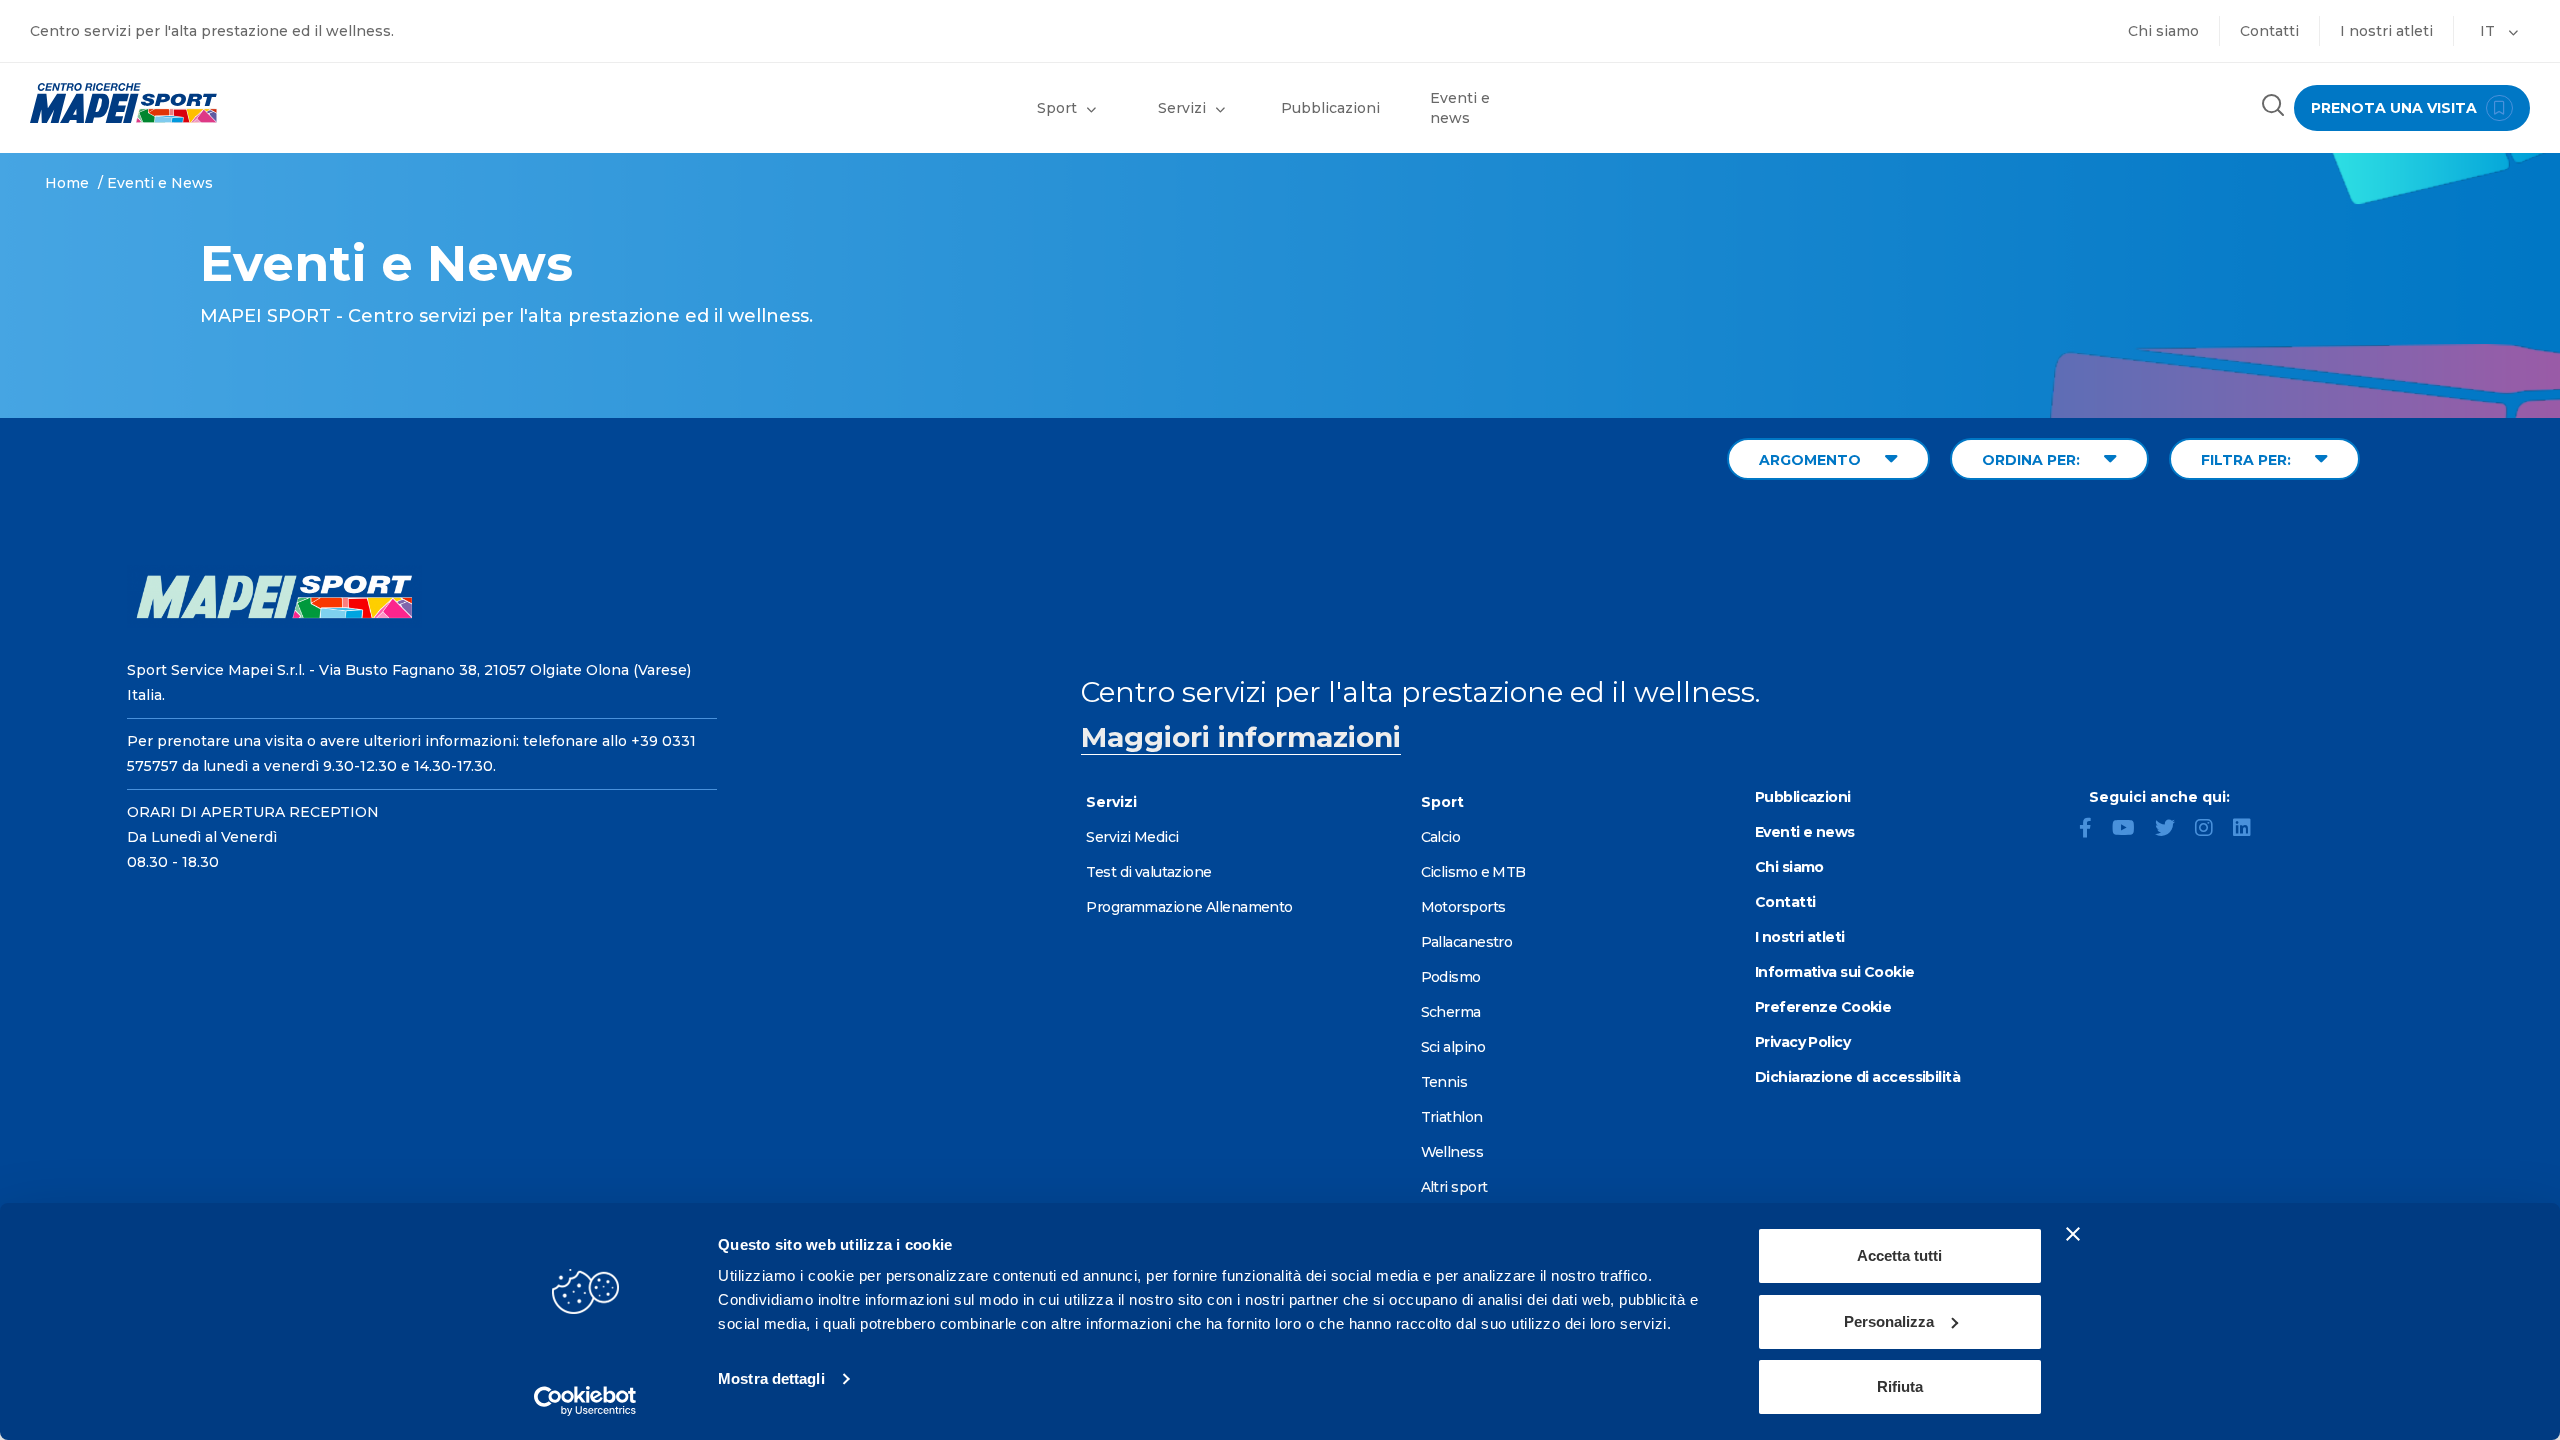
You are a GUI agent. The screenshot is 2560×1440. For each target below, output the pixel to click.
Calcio (1441, 837)
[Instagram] (2212, 830)
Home (67, 183)
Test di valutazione (1148, 872)
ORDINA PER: (2033, 460)
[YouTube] (2131, 830)
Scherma (1451, 1012)
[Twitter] (2173, 830)
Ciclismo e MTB (1473, 872)
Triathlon (1452, 1117)
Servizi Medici (1132, 837)
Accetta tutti (1899, 1255)
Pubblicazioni (1330, 108)
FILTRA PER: (2248, 460)
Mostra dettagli (771, 1378)
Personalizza (1889, 1321)
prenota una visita (2396, 108)
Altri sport (1454, 1187)
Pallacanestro (1467, 942)
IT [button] (2489, 31)
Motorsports (1463, 907)
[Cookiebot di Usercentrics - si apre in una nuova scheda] (585, 1401)
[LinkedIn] (2250, 830)
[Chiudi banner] (2073, 1234)
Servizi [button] (1182, 108)
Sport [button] (1057, 108)
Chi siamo (2163, 31)
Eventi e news (1460, 108)
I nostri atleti (2386, 31)
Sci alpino (1453, 1047)
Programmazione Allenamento (1189, 907)
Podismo (1451, 977)
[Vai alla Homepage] (320, 103)
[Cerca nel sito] (2273, 107)
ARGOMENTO (1812, 460)
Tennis (1444, 1082)
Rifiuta (1900, 1386)
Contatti (2269, 31)
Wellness (1452, 1152)
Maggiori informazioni (1241, 737)
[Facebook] (2093, 830)
